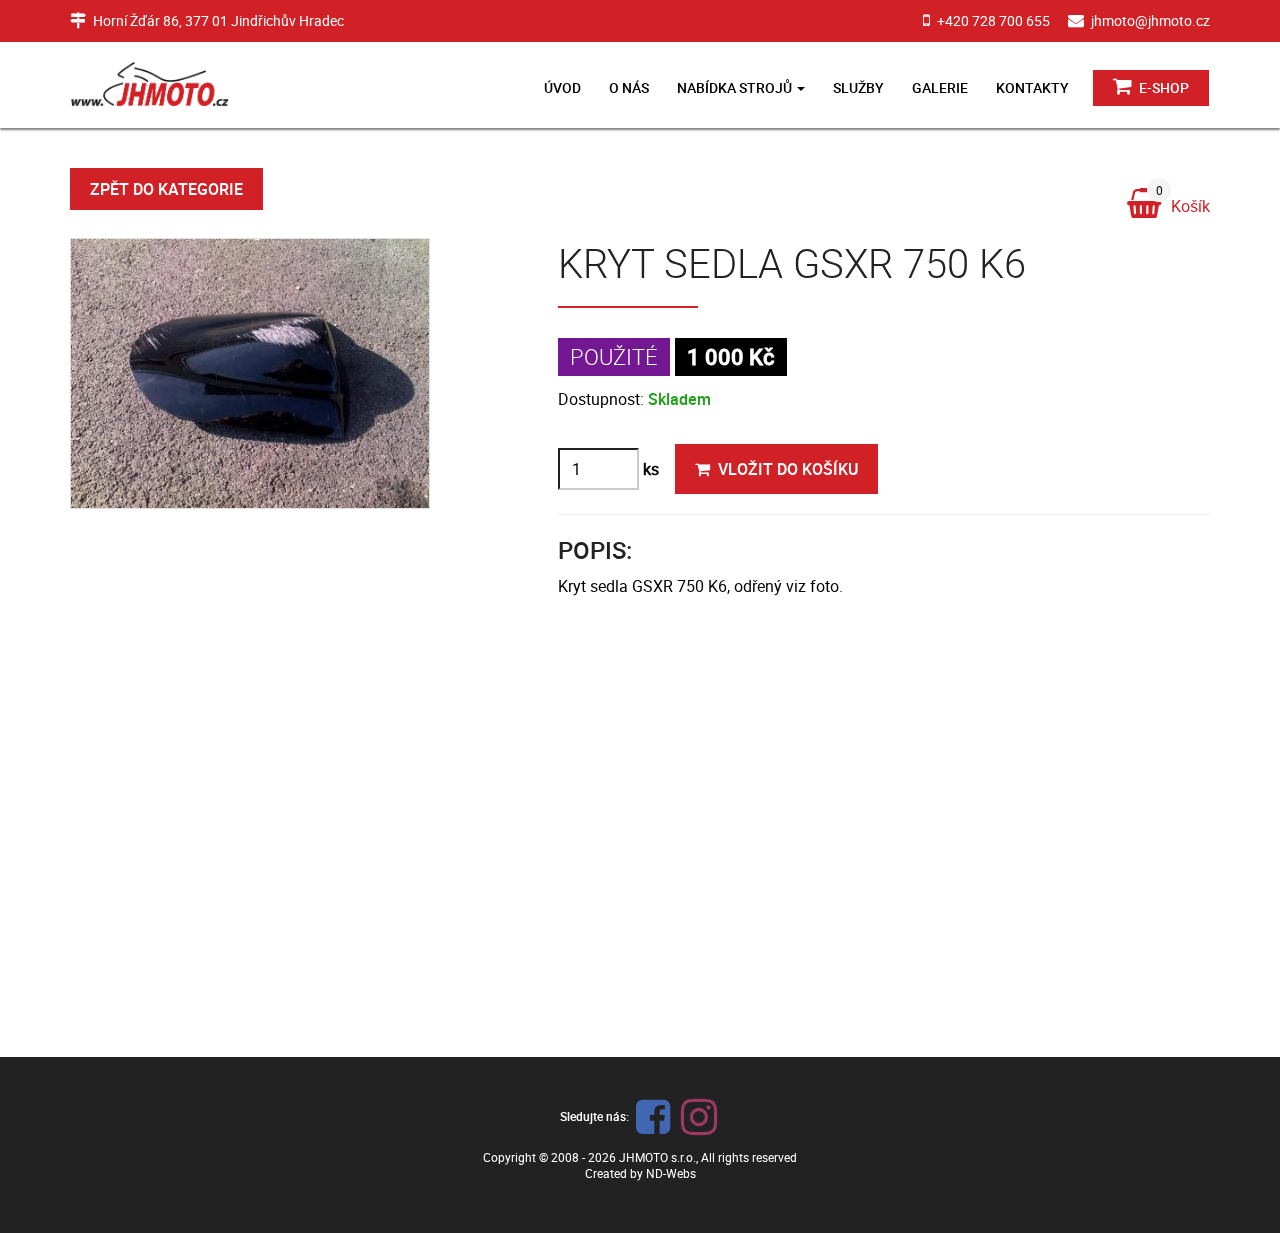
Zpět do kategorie (166, 189)
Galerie (940, 87)
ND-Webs (671, 1173)
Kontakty (1032, 87)
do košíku (788, 469)
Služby (858, 87)
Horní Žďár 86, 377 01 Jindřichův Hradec (218, 20)
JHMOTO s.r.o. (657, 1157)
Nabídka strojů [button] (736, 87)
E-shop (1162, 87)
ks (651, 469)
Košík (1183, 202)
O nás (629, 87)
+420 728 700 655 (993, 20)
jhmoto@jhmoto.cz (1150, 20)
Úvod (562, 87)
